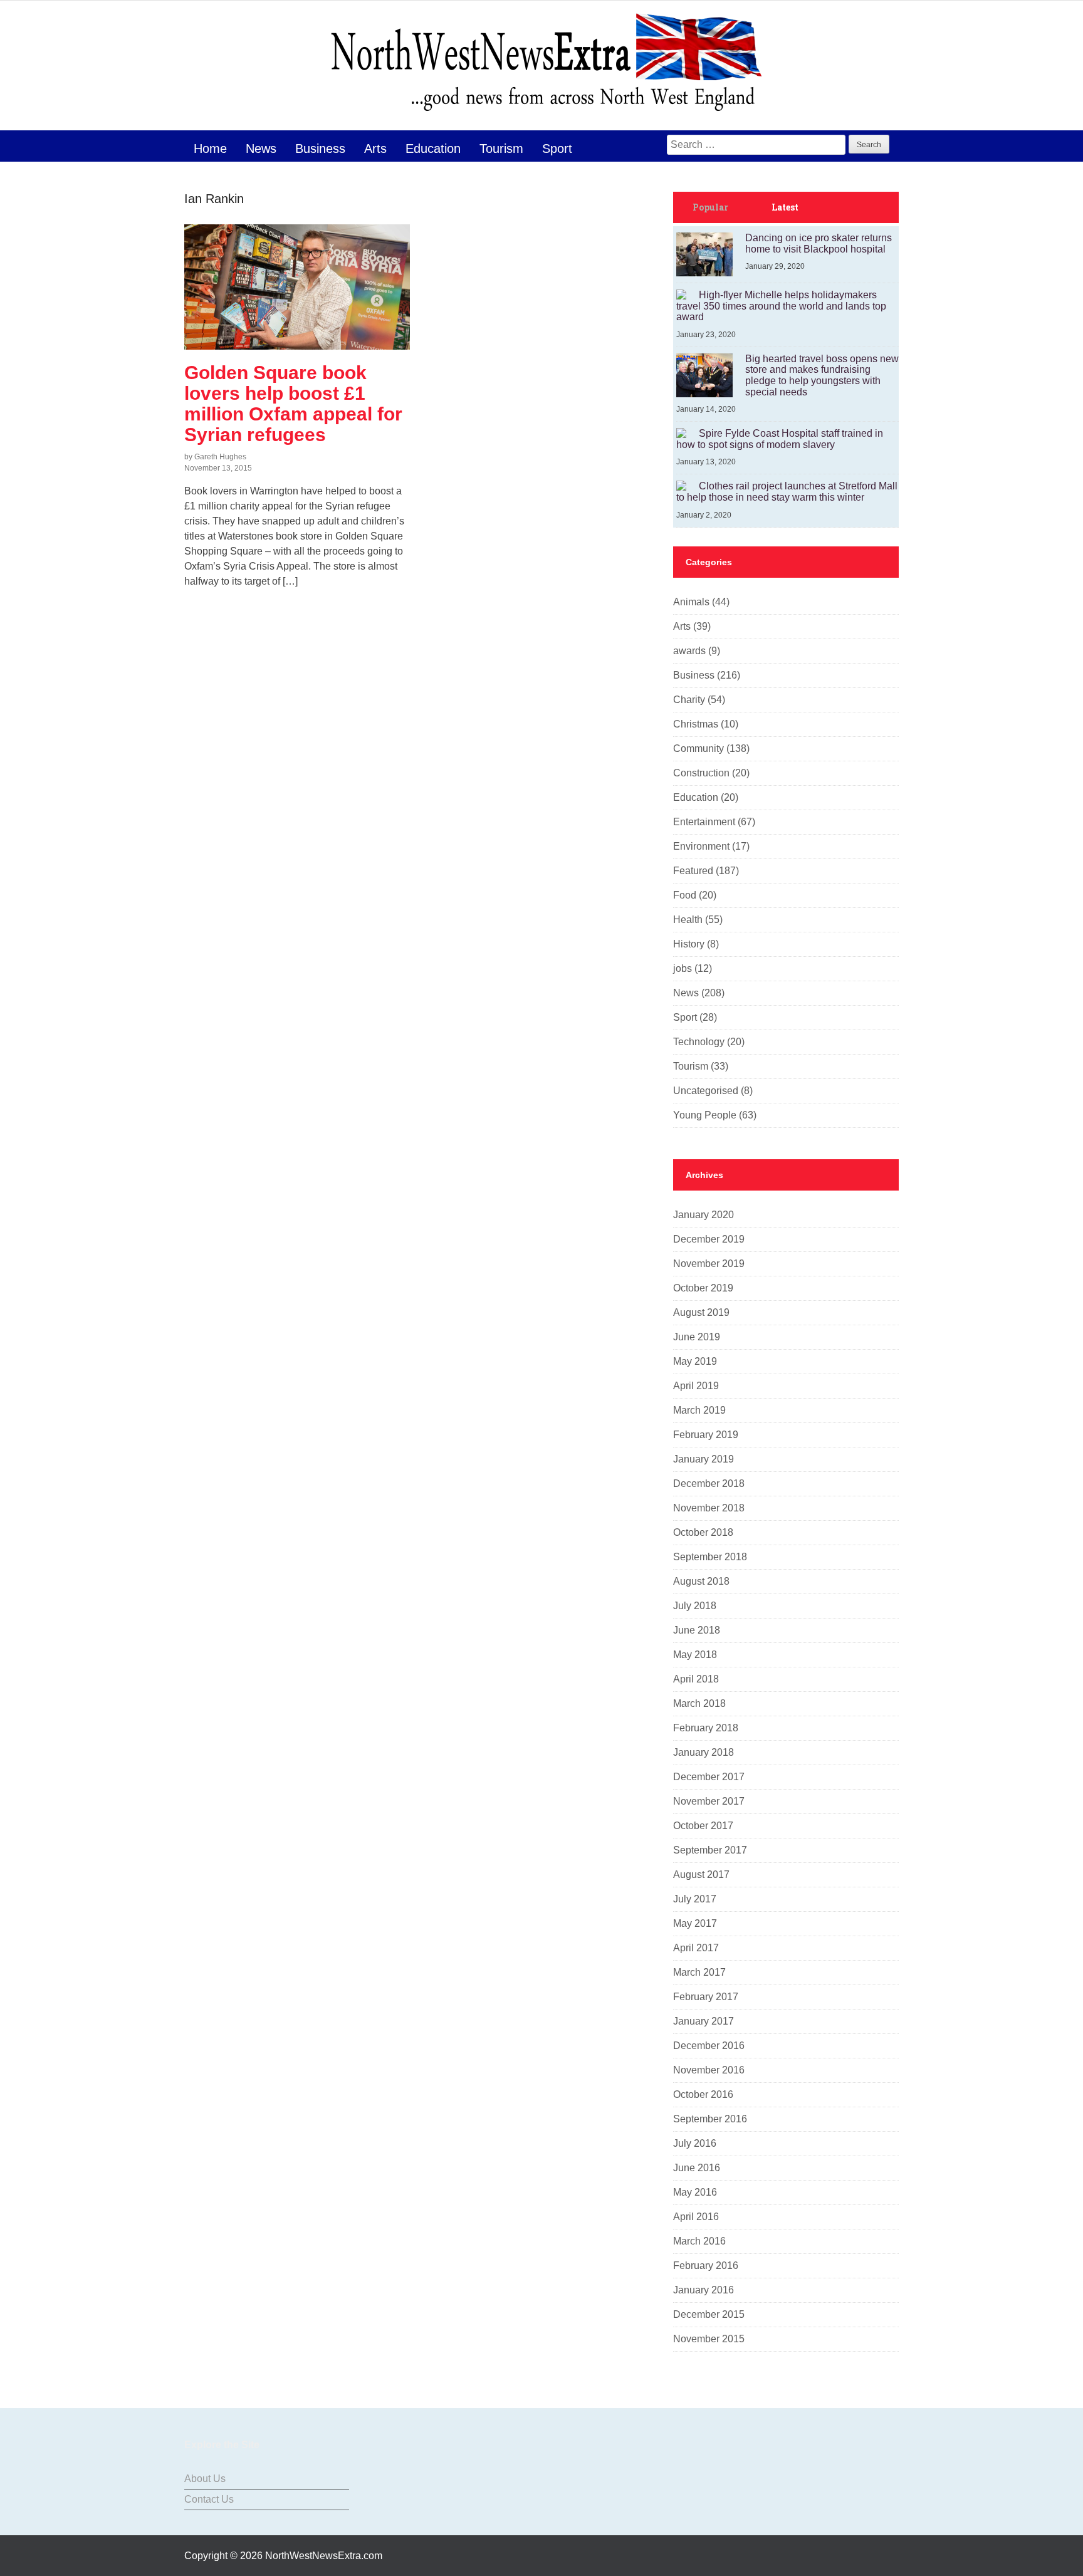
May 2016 (695, 2192)
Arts (375, 149)
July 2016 (695, 2143)
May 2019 (695, 1361)
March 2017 (699, 1972)
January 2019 (704, 1459)
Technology (699, 1042)
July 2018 (695, 1606)
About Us (205, 2479)
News (261, 149)
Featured (693, 871)
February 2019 (706, 1435)
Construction (701, 773)
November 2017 (709, 1801)
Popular (710, 207)
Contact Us (209, 2499)
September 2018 (710, 1557)
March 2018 (699, 1703)
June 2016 (697, 2168)
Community (698, 748)
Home (210, 149)
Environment (701, 846)
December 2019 (709, 1239)
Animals (691, 602)
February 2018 (706, 1728)
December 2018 (709, 1484)
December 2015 (709, 2314)
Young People (705, 1115)
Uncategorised (706, 1091)
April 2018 (696, 1679)
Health (688, 920)
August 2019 (701, 1312)
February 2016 (706, 2266)
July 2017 (695, 1899)
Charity (689, 700)
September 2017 (710, 1850)
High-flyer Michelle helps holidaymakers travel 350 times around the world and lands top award (781, 306)
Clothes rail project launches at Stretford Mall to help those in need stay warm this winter (787, 492)
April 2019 (696, 1386)
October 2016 (703, 2094)
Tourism (501, 149)
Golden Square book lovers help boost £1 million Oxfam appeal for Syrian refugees (293, 404)
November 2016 (709, 2070)
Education (433, 149)
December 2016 (709, 2046)
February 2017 (706, 1997)
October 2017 (703, 1826)
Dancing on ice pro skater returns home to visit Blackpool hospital (819, 243)
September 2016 (710, 2119)
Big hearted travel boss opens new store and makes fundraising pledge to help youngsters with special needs (822, 375)
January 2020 (704, 1215)
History (689, 944)
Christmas (696, 724)
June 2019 (697, 1337)
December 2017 (709, 1777)
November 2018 (709, 1508)
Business (320, 149)
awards (689, 651)
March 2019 (699, 1410)
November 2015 (709, 2339)
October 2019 (703, 1288)
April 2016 (696, 2217)
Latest (785, 207)
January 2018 (704, 1752)
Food (685, 895)
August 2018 (701, 1581)
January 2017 (704, 2021)
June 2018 (697, 1630)
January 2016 (704, 2290)
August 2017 (701, 1875)
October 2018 (703, 1532)
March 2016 (699, 2241)
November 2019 (709, 1264)
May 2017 (695, 1923)
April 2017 (696, 1948)
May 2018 (695, 1655)
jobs (683, 968)
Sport (557, 149)
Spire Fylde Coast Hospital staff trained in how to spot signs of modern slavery (780, 439)
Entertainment (704, 822)
